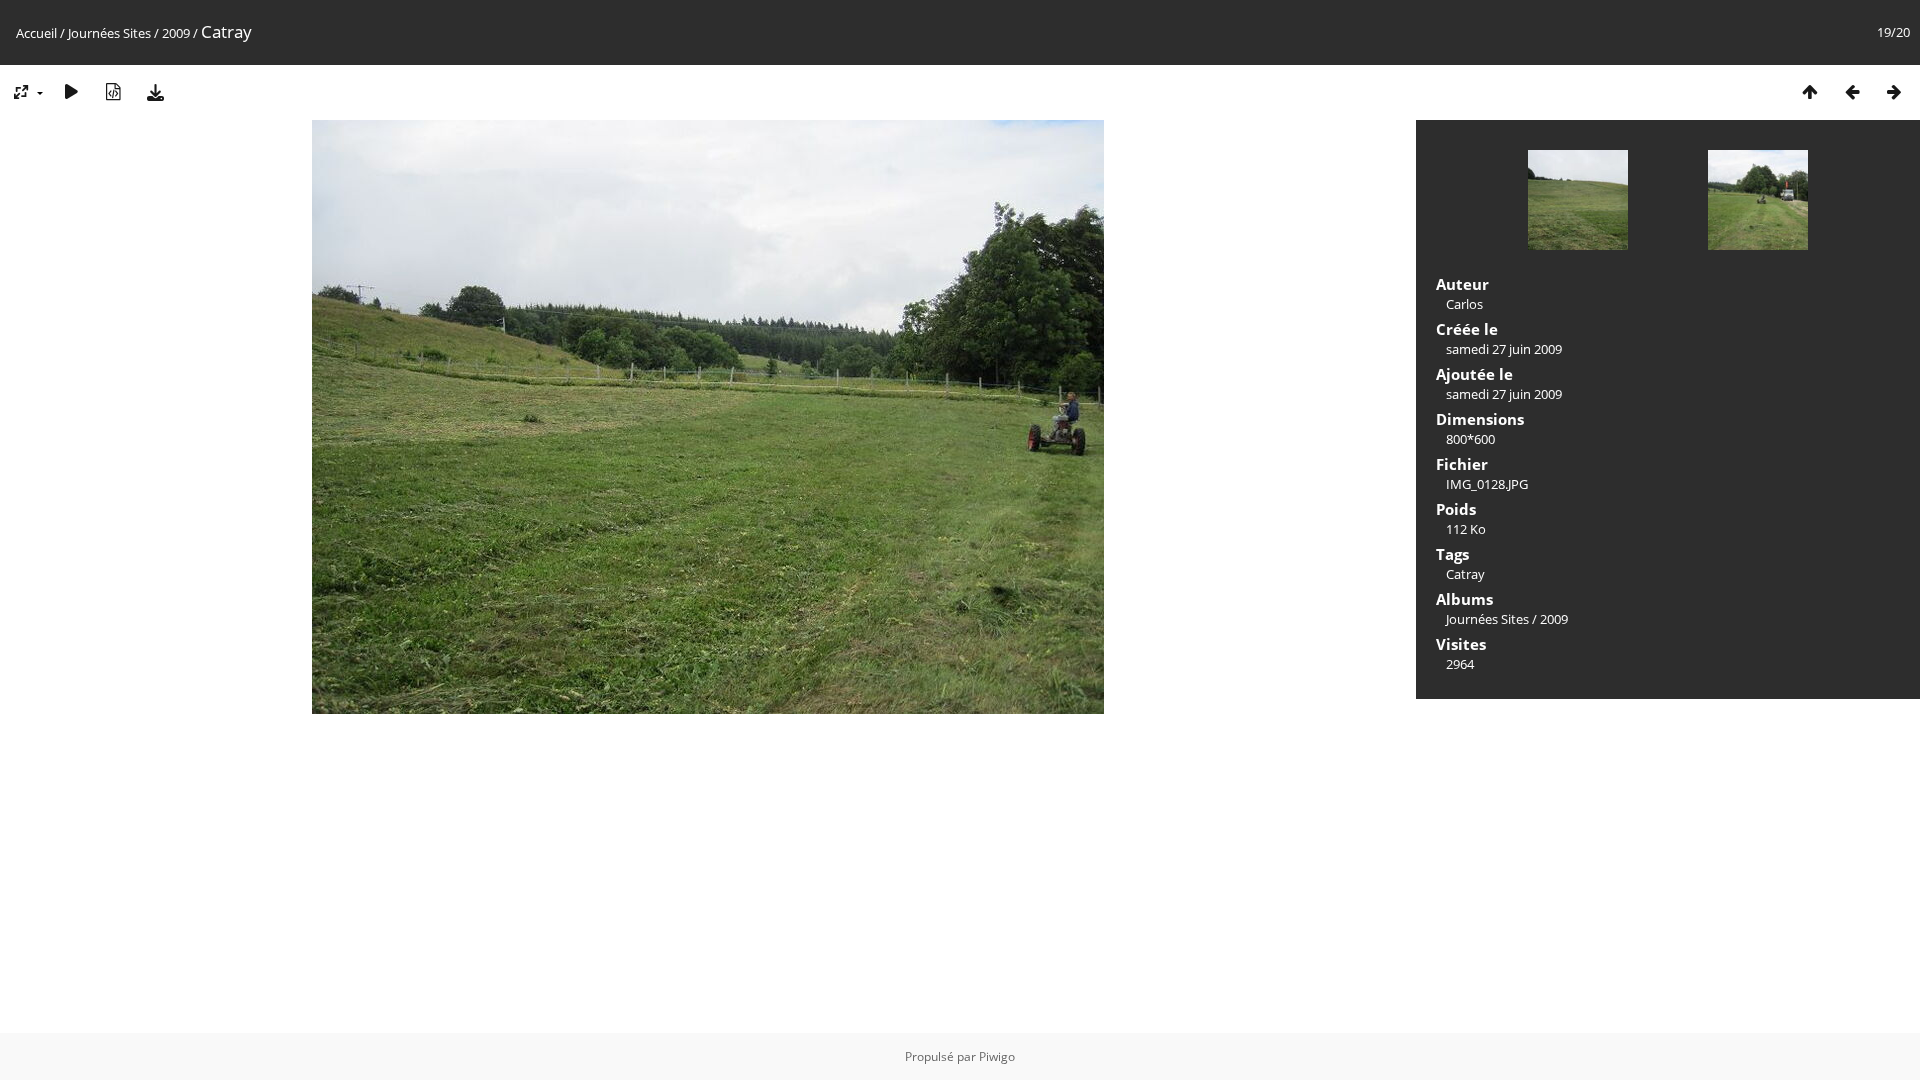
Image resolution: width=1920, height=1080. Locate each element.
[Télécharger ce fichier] (155, 91)
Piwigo (997, 1056)
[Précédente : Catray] (1852, 91)
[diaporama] (71, 91)
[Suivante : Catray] (1894, 91)
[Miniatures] (1810, 91)
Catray (1465, 574)
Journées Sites (109, 33)
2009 (176, 33)
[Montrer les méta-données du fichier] (113, 91)
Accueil (36, 33)
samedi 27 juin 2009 (1504, 349)
